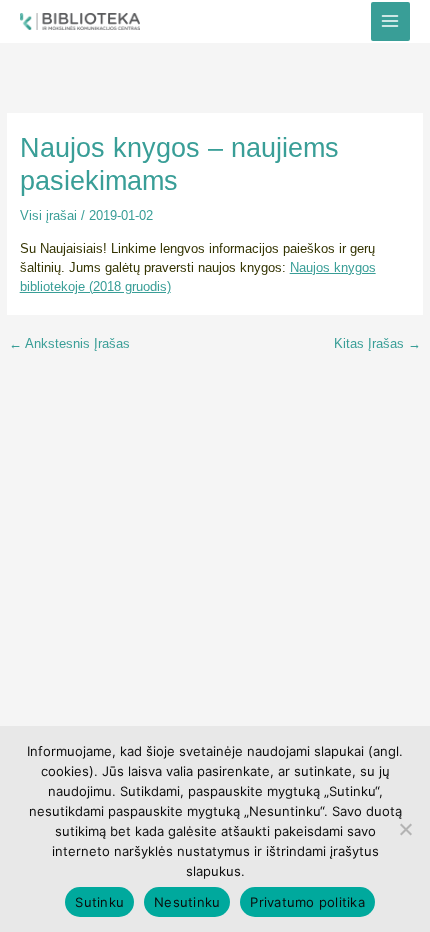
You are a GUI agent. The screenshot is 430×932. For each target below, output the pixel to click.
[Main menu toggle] (390, 21)
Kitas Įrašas (377, 344)
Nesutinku (187, 902)
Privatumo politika (307, 902)
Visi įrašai (48, 215)
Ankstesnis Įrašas (69, 344)
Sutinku (99, 902)
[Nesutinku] (405, 829)
